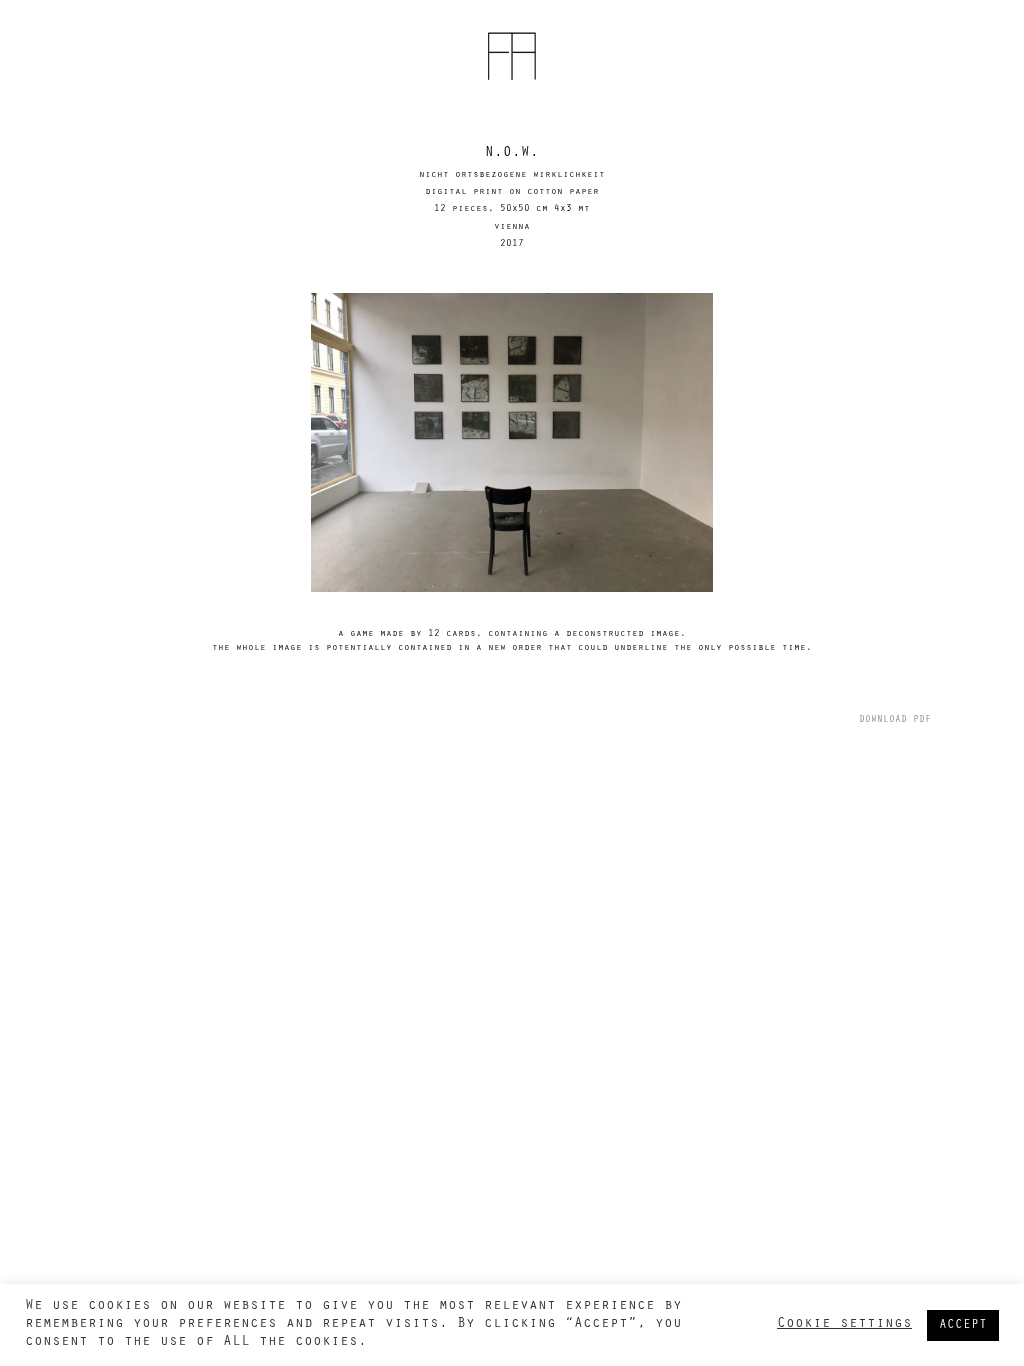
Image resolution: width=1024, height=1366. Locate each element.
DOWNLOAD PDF (895, 720)
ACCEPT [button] (963, 1325)
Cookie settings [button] (844, 1324)
